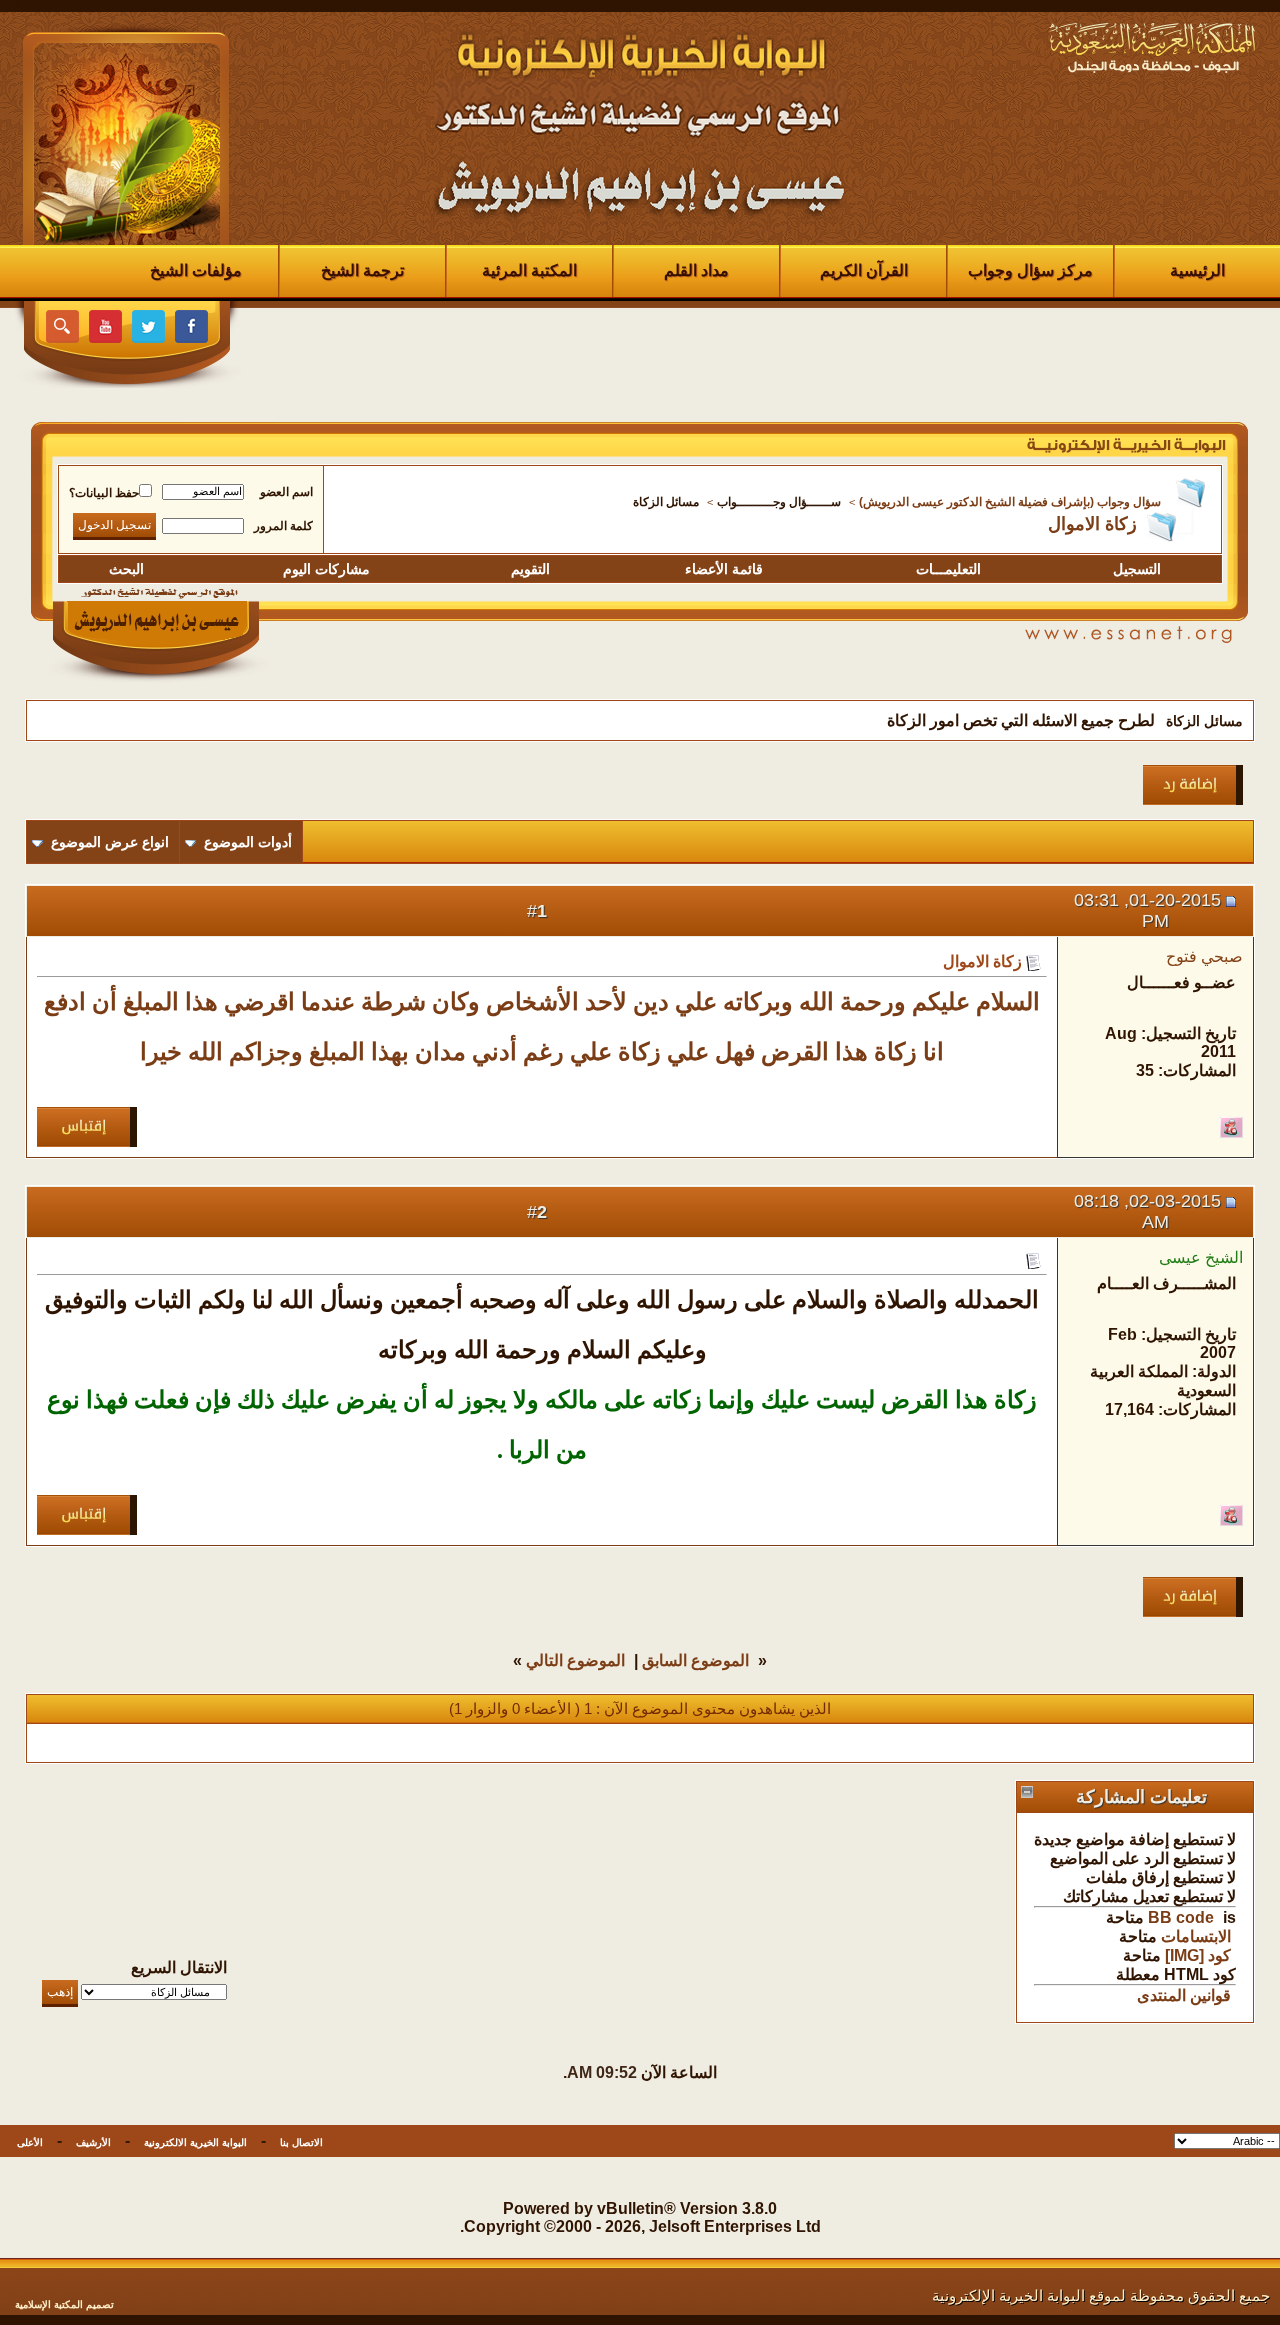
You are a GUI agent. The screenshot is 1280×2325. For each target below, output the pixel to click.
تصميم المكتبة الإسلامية (64, 2304)
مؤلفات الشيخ (196, 270)
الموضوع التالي (575, 1660)
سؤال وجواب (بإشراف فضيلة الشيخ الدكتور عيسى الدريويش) (1010, 502)
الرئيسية (1197, 270)
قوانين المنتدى (1184, 1995)
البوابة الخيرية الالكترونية (195, 2142)
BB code (1181, 1917)
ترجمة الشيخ (362, 270)
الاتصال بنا (301, 2142)
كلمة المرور (283, 526)
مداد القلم (696, 270)
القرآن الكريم (864, 270)
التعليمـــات (948, 569)
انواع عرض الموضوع (110, 842)
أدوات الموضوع (248, 842)
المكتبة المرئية (529, 270)
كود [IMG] (1198, 1955)
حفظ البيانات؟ (104, 493)
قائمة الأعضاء (724, 569)
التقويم (530, 569)
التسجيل (1137, 569)
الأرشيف (93, 2142)
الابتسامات (1196, 1936)
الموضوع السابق (695, 1660)
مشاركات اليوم (326, 569)
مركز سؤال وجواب (1030, 270)
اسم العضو (286, 492)
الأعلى (30, 2142)
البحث (126, 569)
